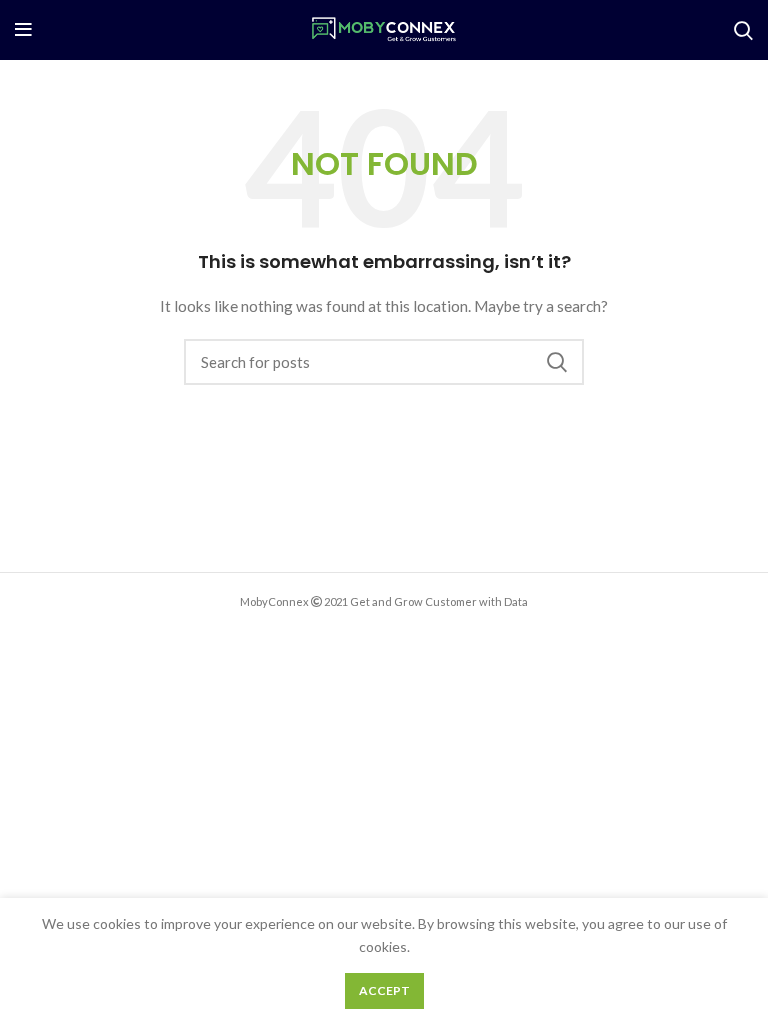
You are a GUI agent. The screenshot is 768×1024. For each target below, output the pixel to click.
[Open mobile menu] (23, 30)
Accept (384, 990)
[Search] (743, 30)
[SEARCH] (557, 362)
